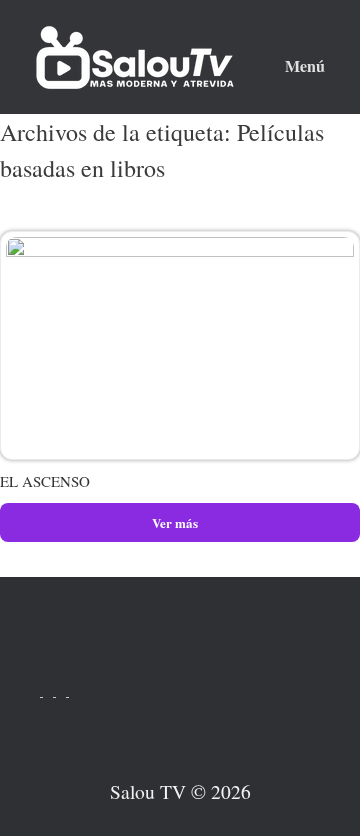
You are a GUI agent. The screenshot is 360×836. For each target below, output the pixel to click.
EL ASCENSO (45, 481)
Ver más (176, 522)
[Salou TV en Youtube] (36, 691)
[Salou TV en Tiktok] (49, 691)
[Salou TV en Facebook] (74, 691)
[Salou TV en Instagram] (62, 691)
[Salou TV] (135, 57)
